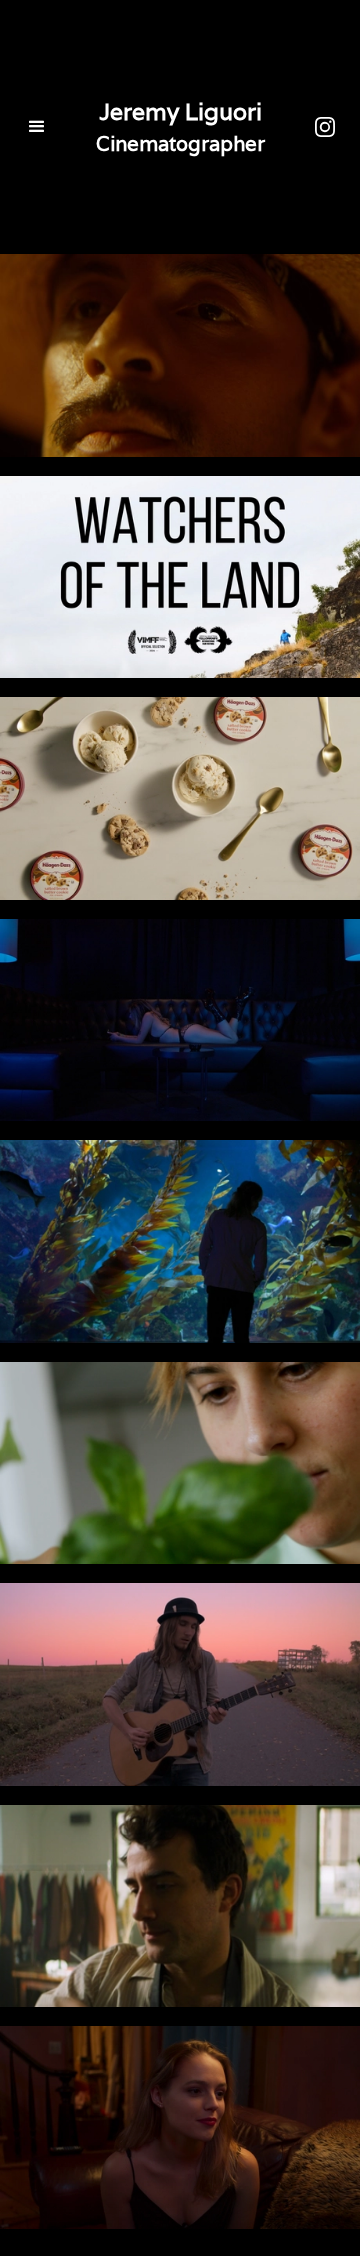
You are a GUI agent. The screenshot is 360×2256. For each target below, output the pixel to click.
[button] (30, 127)
